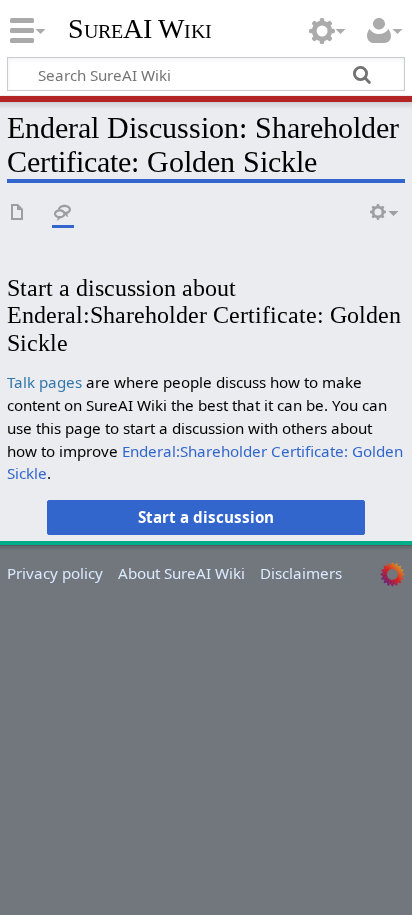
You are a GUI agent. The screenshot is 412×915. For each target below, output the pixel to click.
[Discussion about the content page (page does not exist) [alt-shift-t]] (63, 213)
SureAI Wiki (140, 29)
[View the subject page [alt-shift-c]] (18, 213)
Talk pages (44, 382)
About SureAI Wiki (181, 573)
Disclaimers (301, 573)
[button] (206, 517)
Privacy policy (55, 573)
